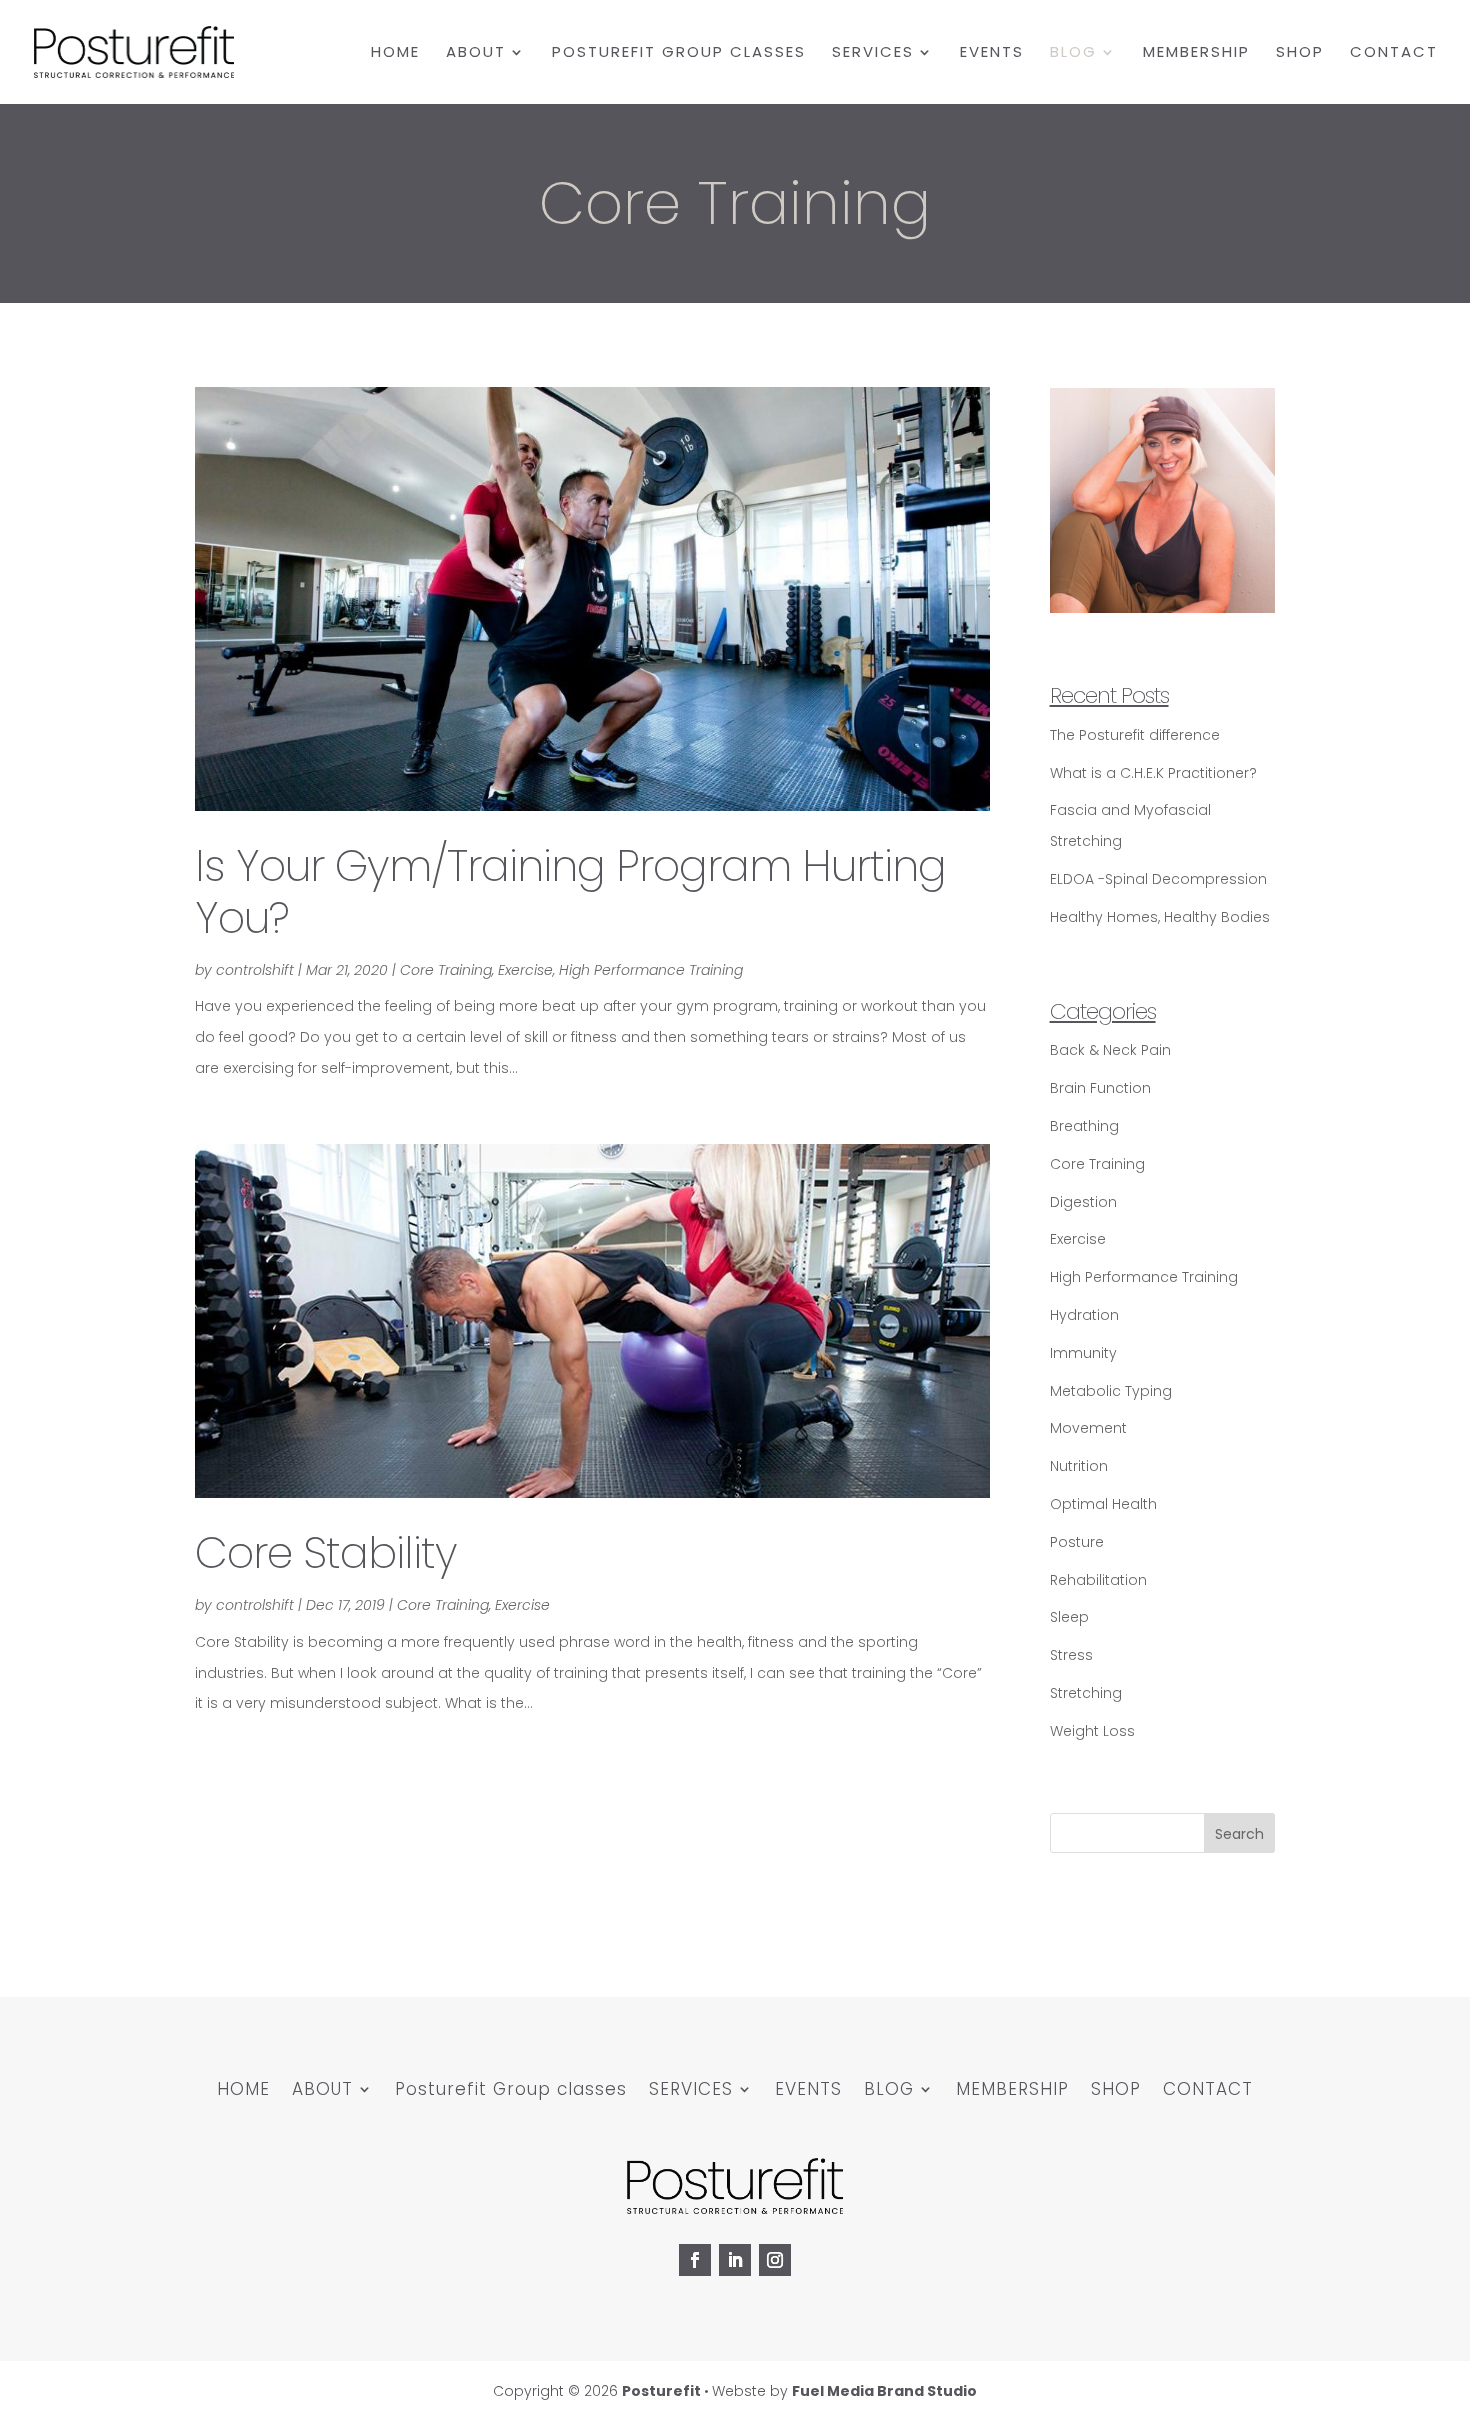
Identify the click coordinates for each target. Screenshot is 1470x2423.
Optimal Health (1103, 1504)
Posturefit (661, 2391)
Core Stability (326, 1553)
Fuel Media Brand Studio (884, 2391)
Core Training (446, 970)
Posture (1077, 1542)
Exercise (525, 970)
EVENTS (992, 53)
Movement (1088, 1428)
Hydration (1084, 1315)
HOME (395, 53)
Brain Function (1100, 1088)
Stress (1071, 1655)
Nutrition (1079, 1466)
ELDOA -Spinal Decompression (1158, 879)
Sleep (1069, 1617)
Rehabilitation (1098, 1580)
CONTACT (1394, 53)
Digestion (1083, 1202)
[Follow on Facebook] (695, 2260)
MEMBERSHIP (1196, 53)
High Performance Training (651, 970)
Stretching (1086, 1693)
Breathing (1084, 1126)
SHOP (1300, 53)
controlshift (255, 970)
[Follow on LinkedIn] (735, 2260)
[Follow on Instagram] (775, 2260)
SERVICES (873, 53)
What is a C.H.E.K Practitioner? (1153, 773)
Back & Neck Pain (1110, 1050)
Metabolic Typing (1111, 1391)
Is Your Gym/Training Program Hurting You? (570, 892)
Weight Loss (1092, 1731)
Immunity (1083, 1353)
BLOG (1073, 53)
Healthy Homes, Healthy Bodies (1160, 917)
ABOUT (476, 53)
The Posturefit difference (1135, 735)
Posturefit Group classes (679, 53)
